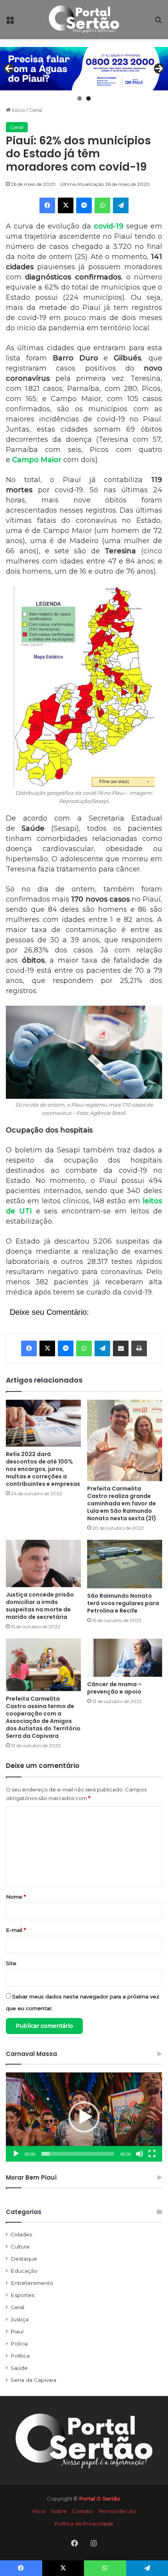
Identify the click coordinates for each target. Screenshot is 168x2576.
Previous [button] (9, 68)
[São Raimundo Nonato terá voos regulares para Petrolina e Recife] (125, 1564)
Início (18, 110)
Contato (82, 2511)
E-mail (16, 1930)
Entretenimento (32, 2283)
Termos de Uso (117, 2511)
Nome (16, 1897)
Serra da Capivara (33, 2380)
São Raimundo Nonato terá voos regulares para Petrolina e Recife (123, 1603)
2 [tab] (88, 98)
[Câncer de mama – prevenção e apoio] (125, 1658)
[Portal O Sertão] (84, 20)
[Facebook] (47, 205)
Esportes (22, 2295)
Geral (36, 110)
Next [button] (159, 68)
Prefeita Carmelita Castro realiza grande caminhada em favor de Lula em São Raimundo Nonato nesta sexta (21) (122, 1503)
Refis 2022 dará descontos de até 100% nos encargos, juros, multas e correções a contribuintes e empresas (43, 1469)
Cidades (21, 2234)
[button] (84, 2117)
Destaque (24, 2259)
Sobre (59, 2511)
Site (11, 1963)
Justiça (20, 2319)
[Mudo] (139, 2154)
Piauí (17, 2331)
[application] (84, 2117)
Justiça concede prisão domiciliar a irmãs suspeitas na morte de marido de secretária (40, 1606)
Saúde (19, 2368)
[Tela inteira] (152, 2154)
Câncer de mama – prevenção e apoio (114, 1688)
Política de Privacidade (84, 2524)
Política (20, 2356)
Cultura (20, 2247)
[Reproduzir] (16, 2154)
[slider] (78, 2154)
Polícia (19, 2344)
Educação (24, 2271)
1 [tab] (80, 98)
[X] (66, 205)
